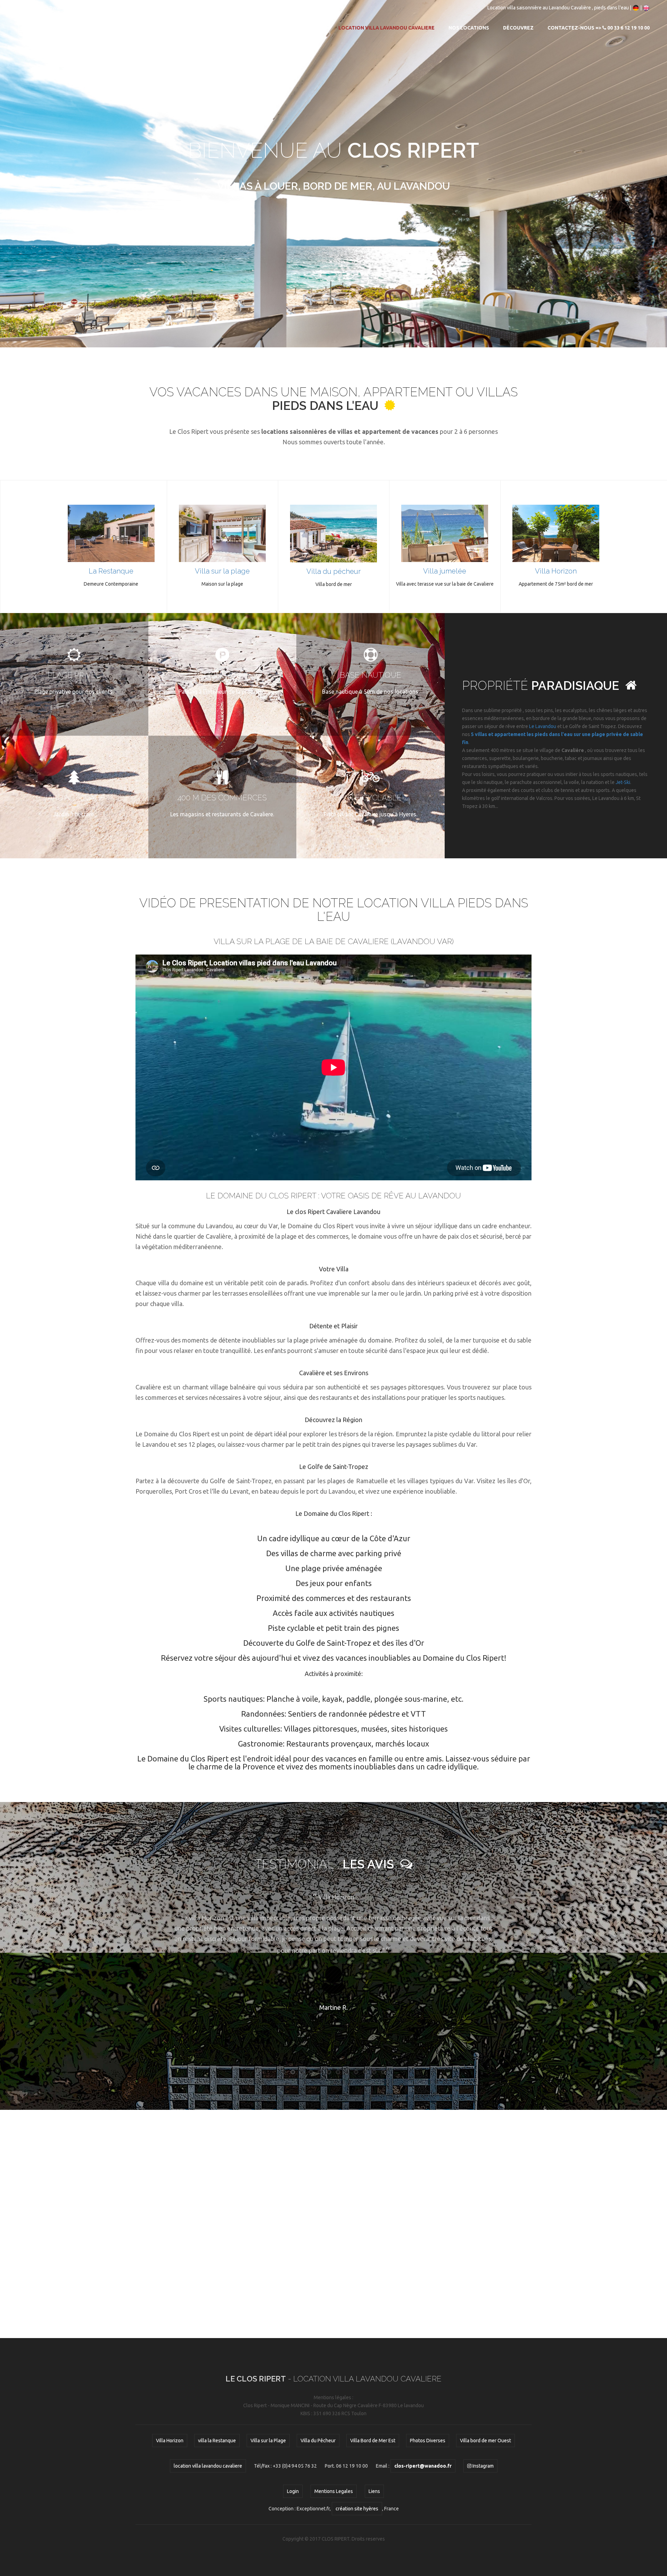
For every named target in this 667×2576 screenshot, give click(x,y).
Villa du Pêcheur (318, 2441)
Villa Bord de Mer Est (373, 2441)
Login (293, 2491)
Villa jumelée (445, 571)
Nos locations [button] (469, 28)
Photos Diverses (428, 2441)
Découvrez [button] (518, 28)
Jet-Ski (623, 782)
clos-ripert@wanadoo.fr (51, 8)
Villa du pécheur (333, 571)
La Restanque (111, 571)
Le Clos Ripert (64, 28)
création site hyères (357, 2509)
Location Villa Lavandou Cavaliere (386, 28)
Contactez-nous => (599, 28)
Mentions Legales (334, 2491)
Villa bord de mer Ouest (485, 2441)
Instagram (159, 8)
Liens (374, 2491)
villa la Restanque (217, 2441)
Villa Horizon (556, 571)
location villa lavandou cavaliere (208, 2466)
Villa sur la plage (222, 571)
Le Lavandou (543, 726)
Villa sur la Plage (268, 2441)
